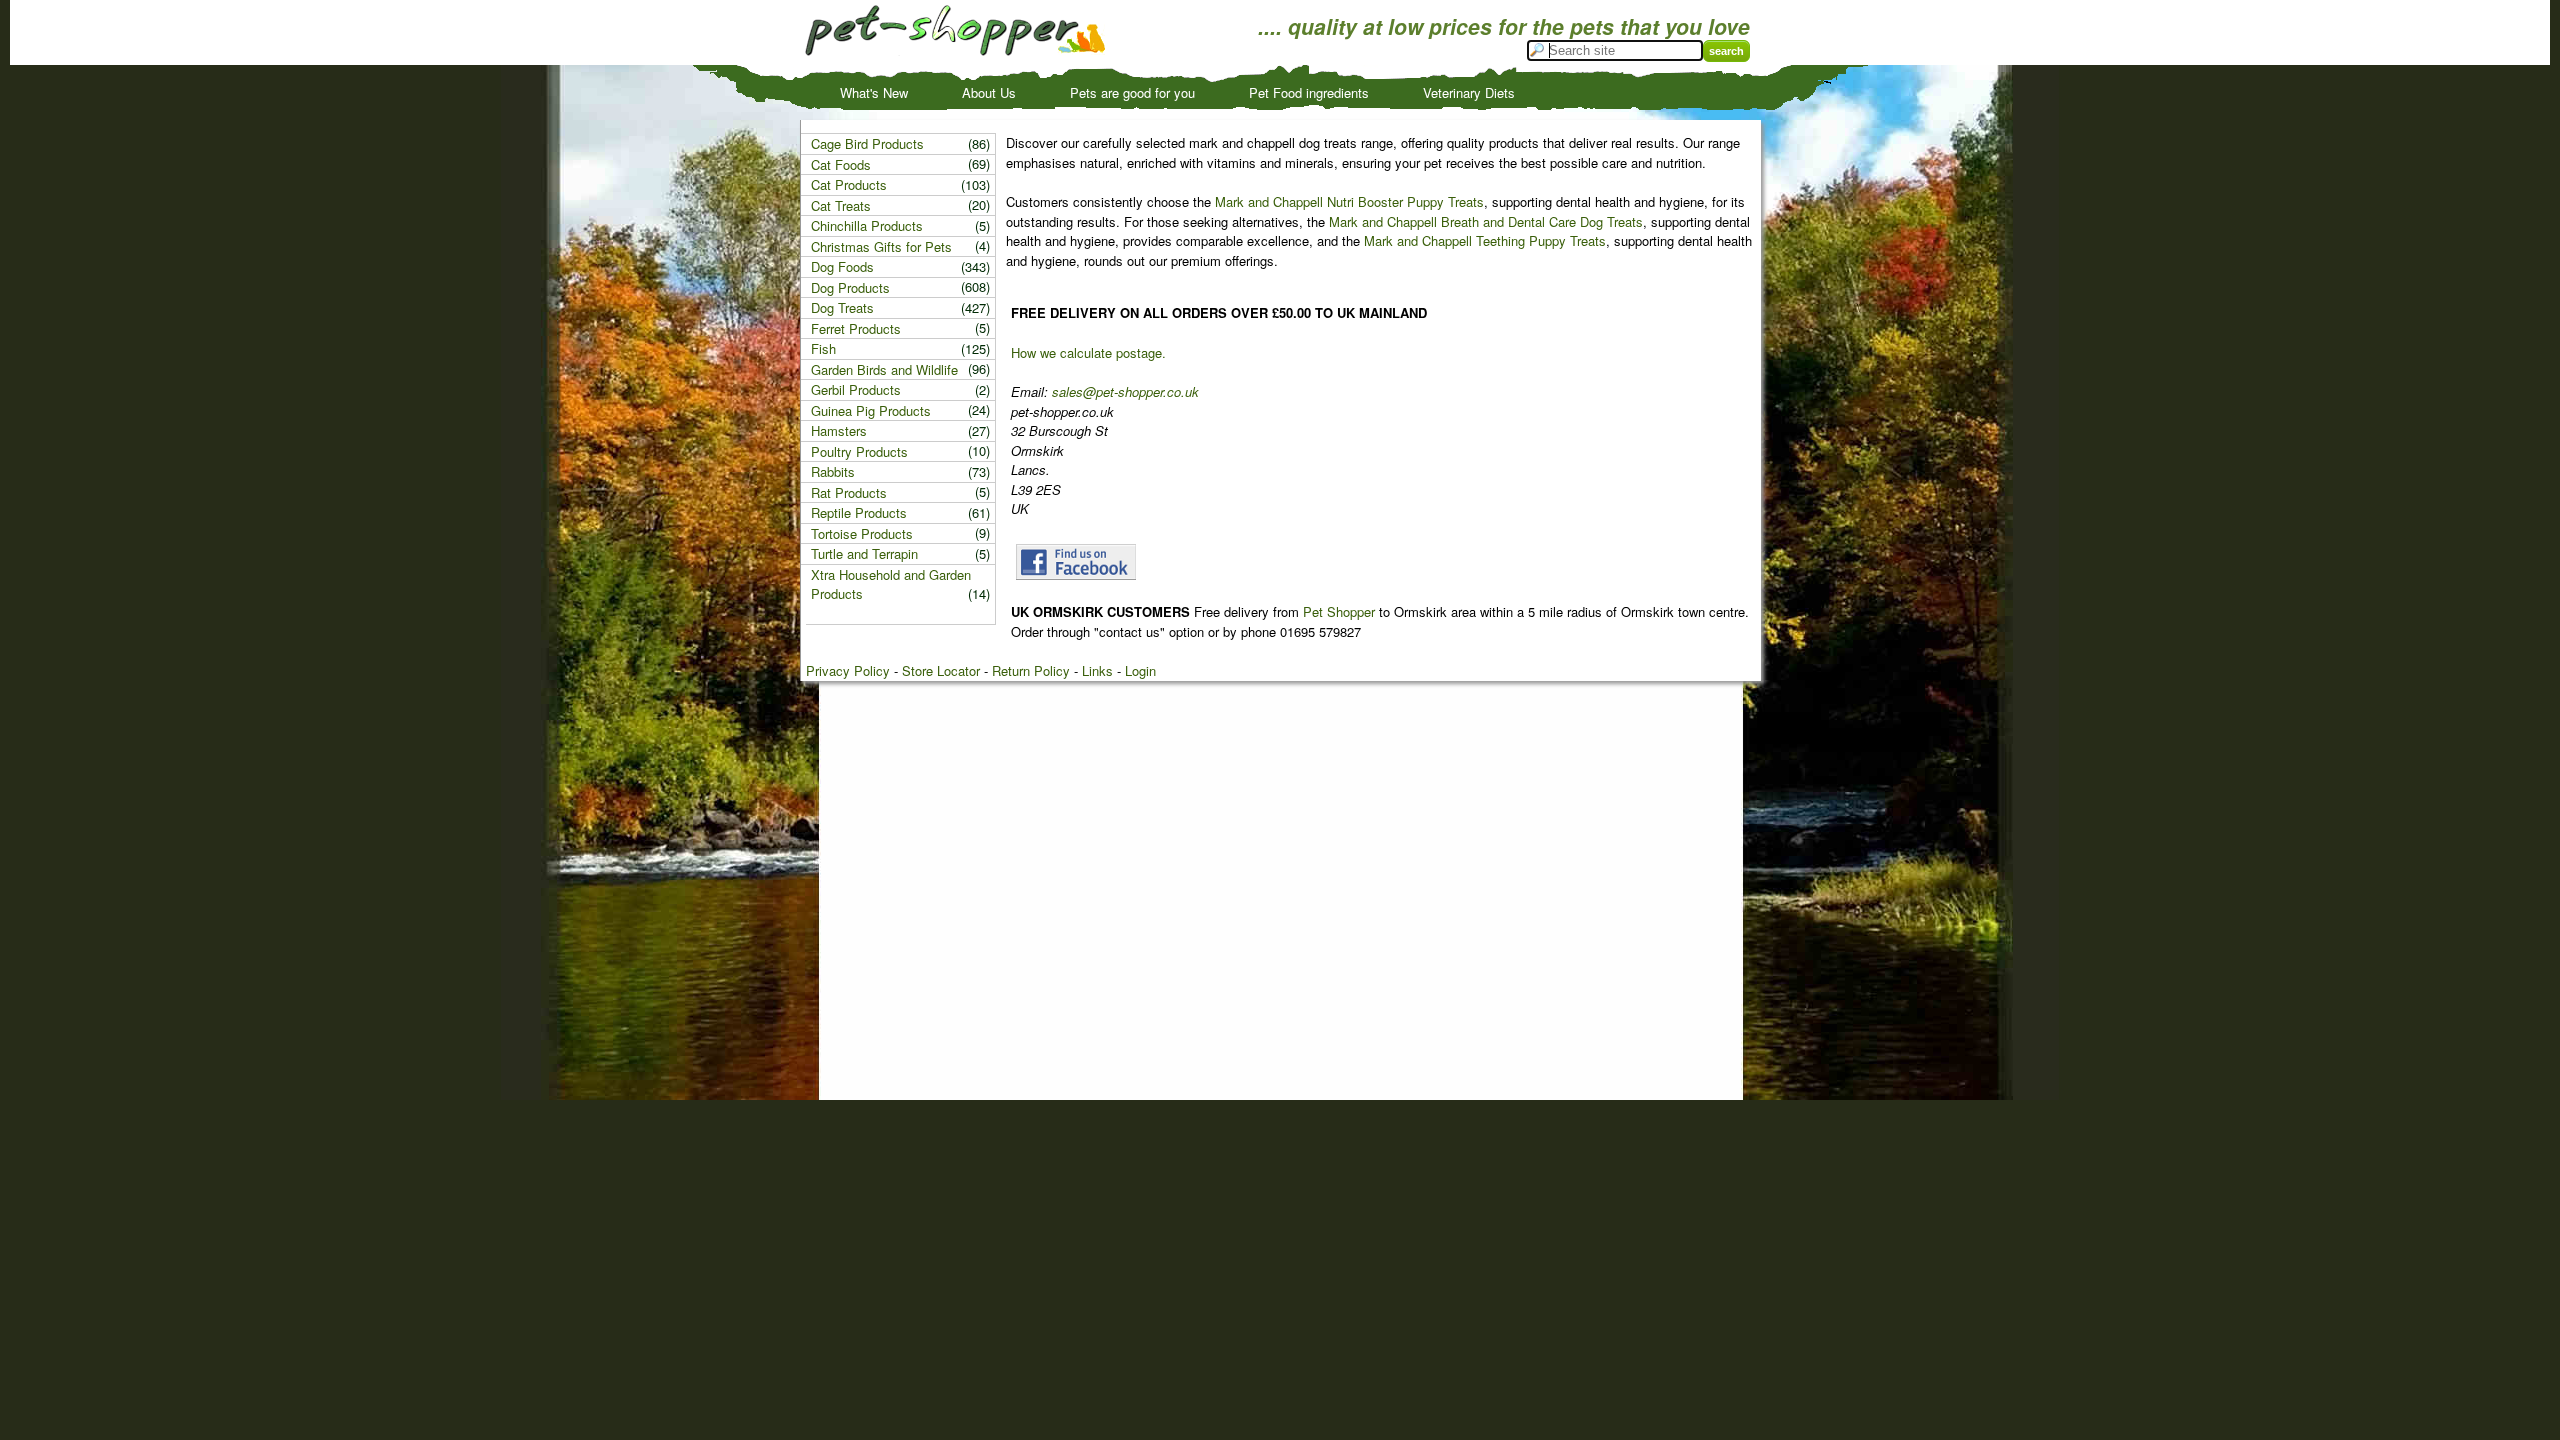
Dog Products (850, 287)
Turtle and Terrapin (864, 553)
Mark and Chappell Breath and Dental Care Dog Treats (1486, 221)
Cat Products (849, 184)
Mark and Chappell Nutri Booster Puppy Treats (1349, 201)
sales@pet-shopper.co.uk (1125, 391)
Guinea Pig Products (871, 410)
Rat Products (849, 492)
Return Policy (1031, 670)
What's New (874, 92)
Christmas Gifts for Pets (881, 246)
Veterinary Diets (1469, 92)
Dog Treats (842, 307)
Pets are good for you (1132, 92)
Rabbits (833, 471)
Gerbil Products (856, 389)
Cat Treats (841, 205)
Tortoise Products (862, 533)
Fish (823, 348)
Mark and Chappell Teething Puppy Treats (1485, 240)
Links (1097, 670)
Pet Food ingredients (1309, 92)
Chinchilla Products (867, 225)
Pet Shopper (1339, 611)
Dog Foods (842, 266)
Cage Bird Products (867, 143)
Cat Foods (841, 164)
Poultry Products (859, 451)
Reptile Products (859, 512)
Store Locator (941, 670)
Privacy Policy (848, 670)
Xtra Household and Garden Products (891, 584)
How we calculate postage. (1088, 352)
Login (1140, 670)
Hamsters (839, 430)
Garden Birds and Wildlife (884, 369)
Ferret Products (856, 328)
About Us (989, 92)
